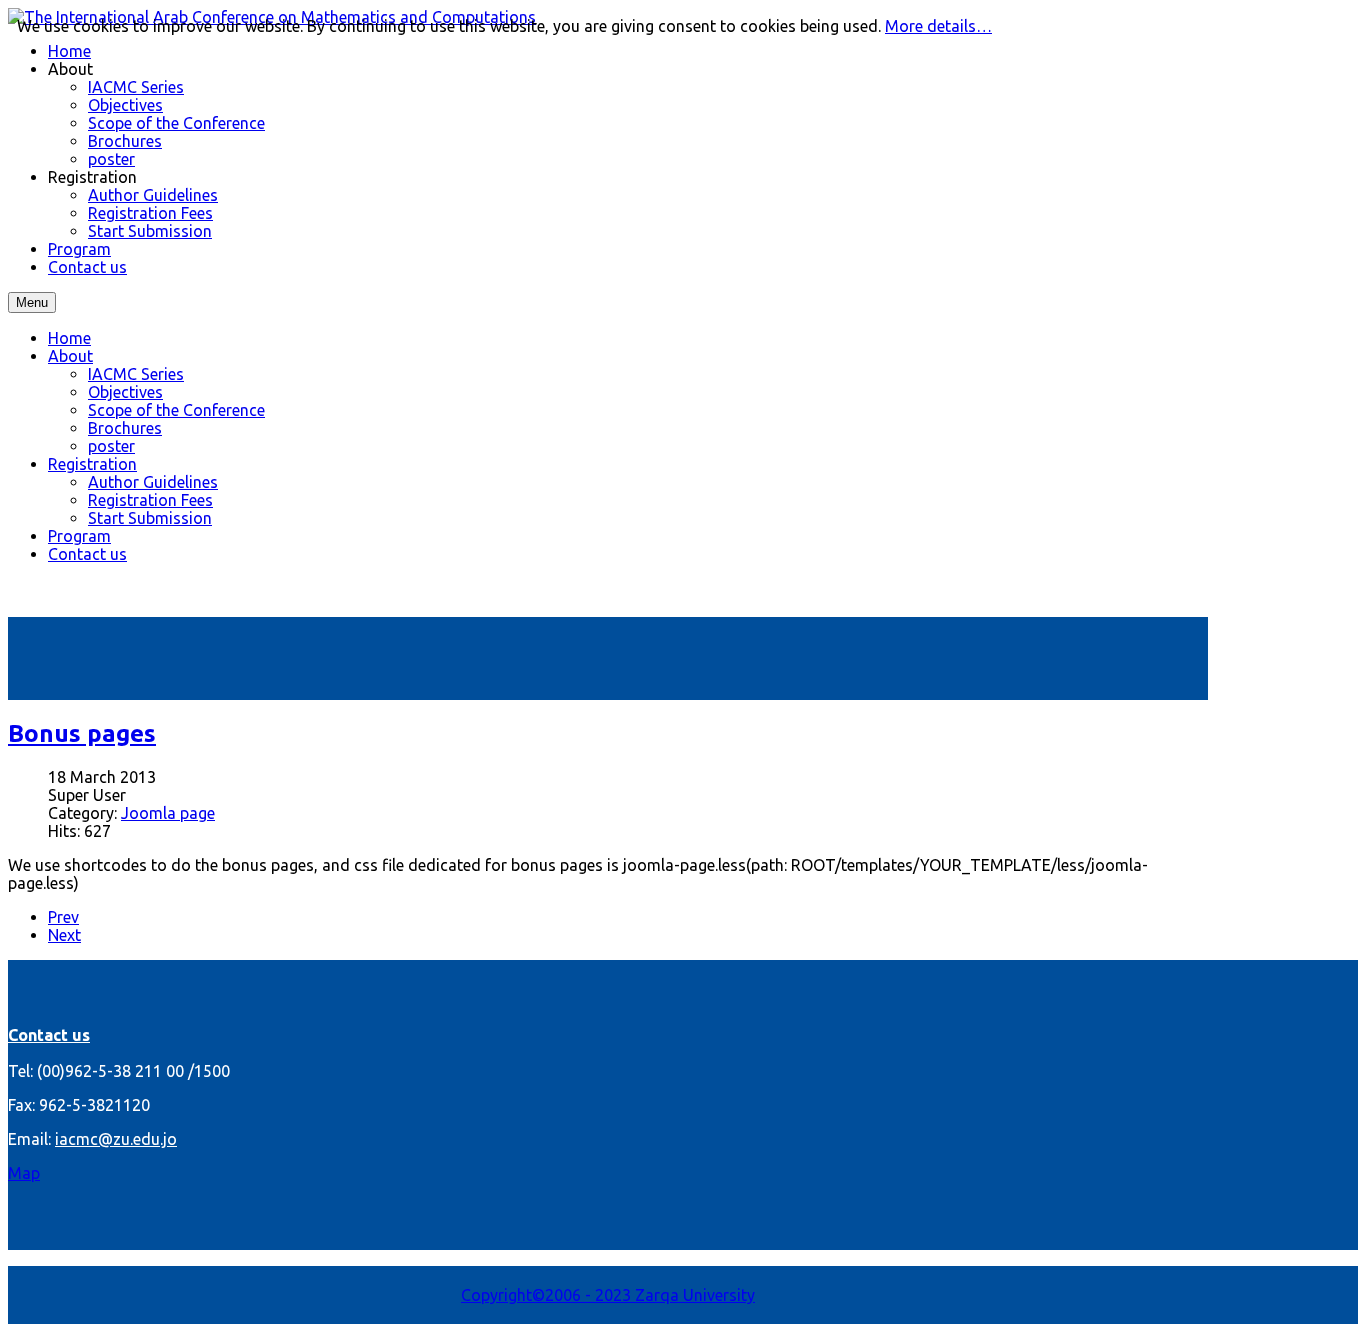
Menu (32, 302)
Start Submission (150, 518)
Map (24, 1173)
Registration (92, 464)
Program (79, 536)
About (70, 356)
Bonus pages (82, 733)
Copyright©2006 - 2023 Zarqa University (608, 1295)
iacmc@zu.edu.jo (116, 1139)
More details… (938, 26)
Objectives (125, 392)
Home (69, 338)
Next (64, 935)
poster (111, 446)
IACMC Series (136, 374)
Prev (63, 917)
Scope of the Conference (176, 410)
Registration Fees (150, 500)
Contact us (87, 554)
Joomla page (168, 813)
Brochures (125, 428)
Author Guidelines (153, 482)
